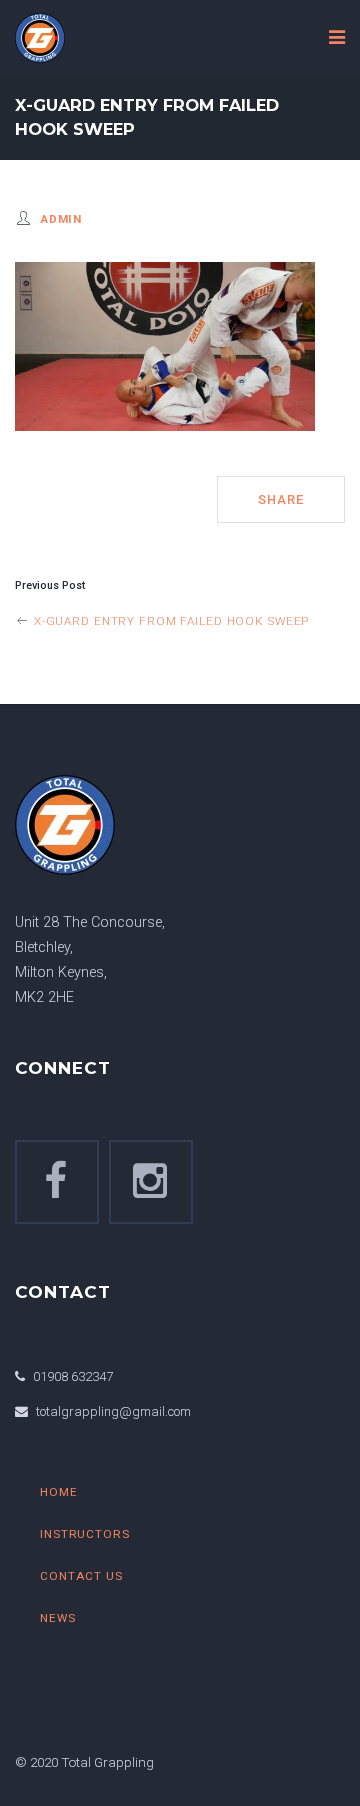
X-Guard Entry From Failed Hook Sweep (169, 621)
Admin (61, 219)
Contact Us (81, 1576)
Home (59, 1492)
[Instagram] (151, 1182)
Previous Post (50, 585)
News (58, 1618)
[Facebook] (57, 1182)
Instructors (85, 1534)
